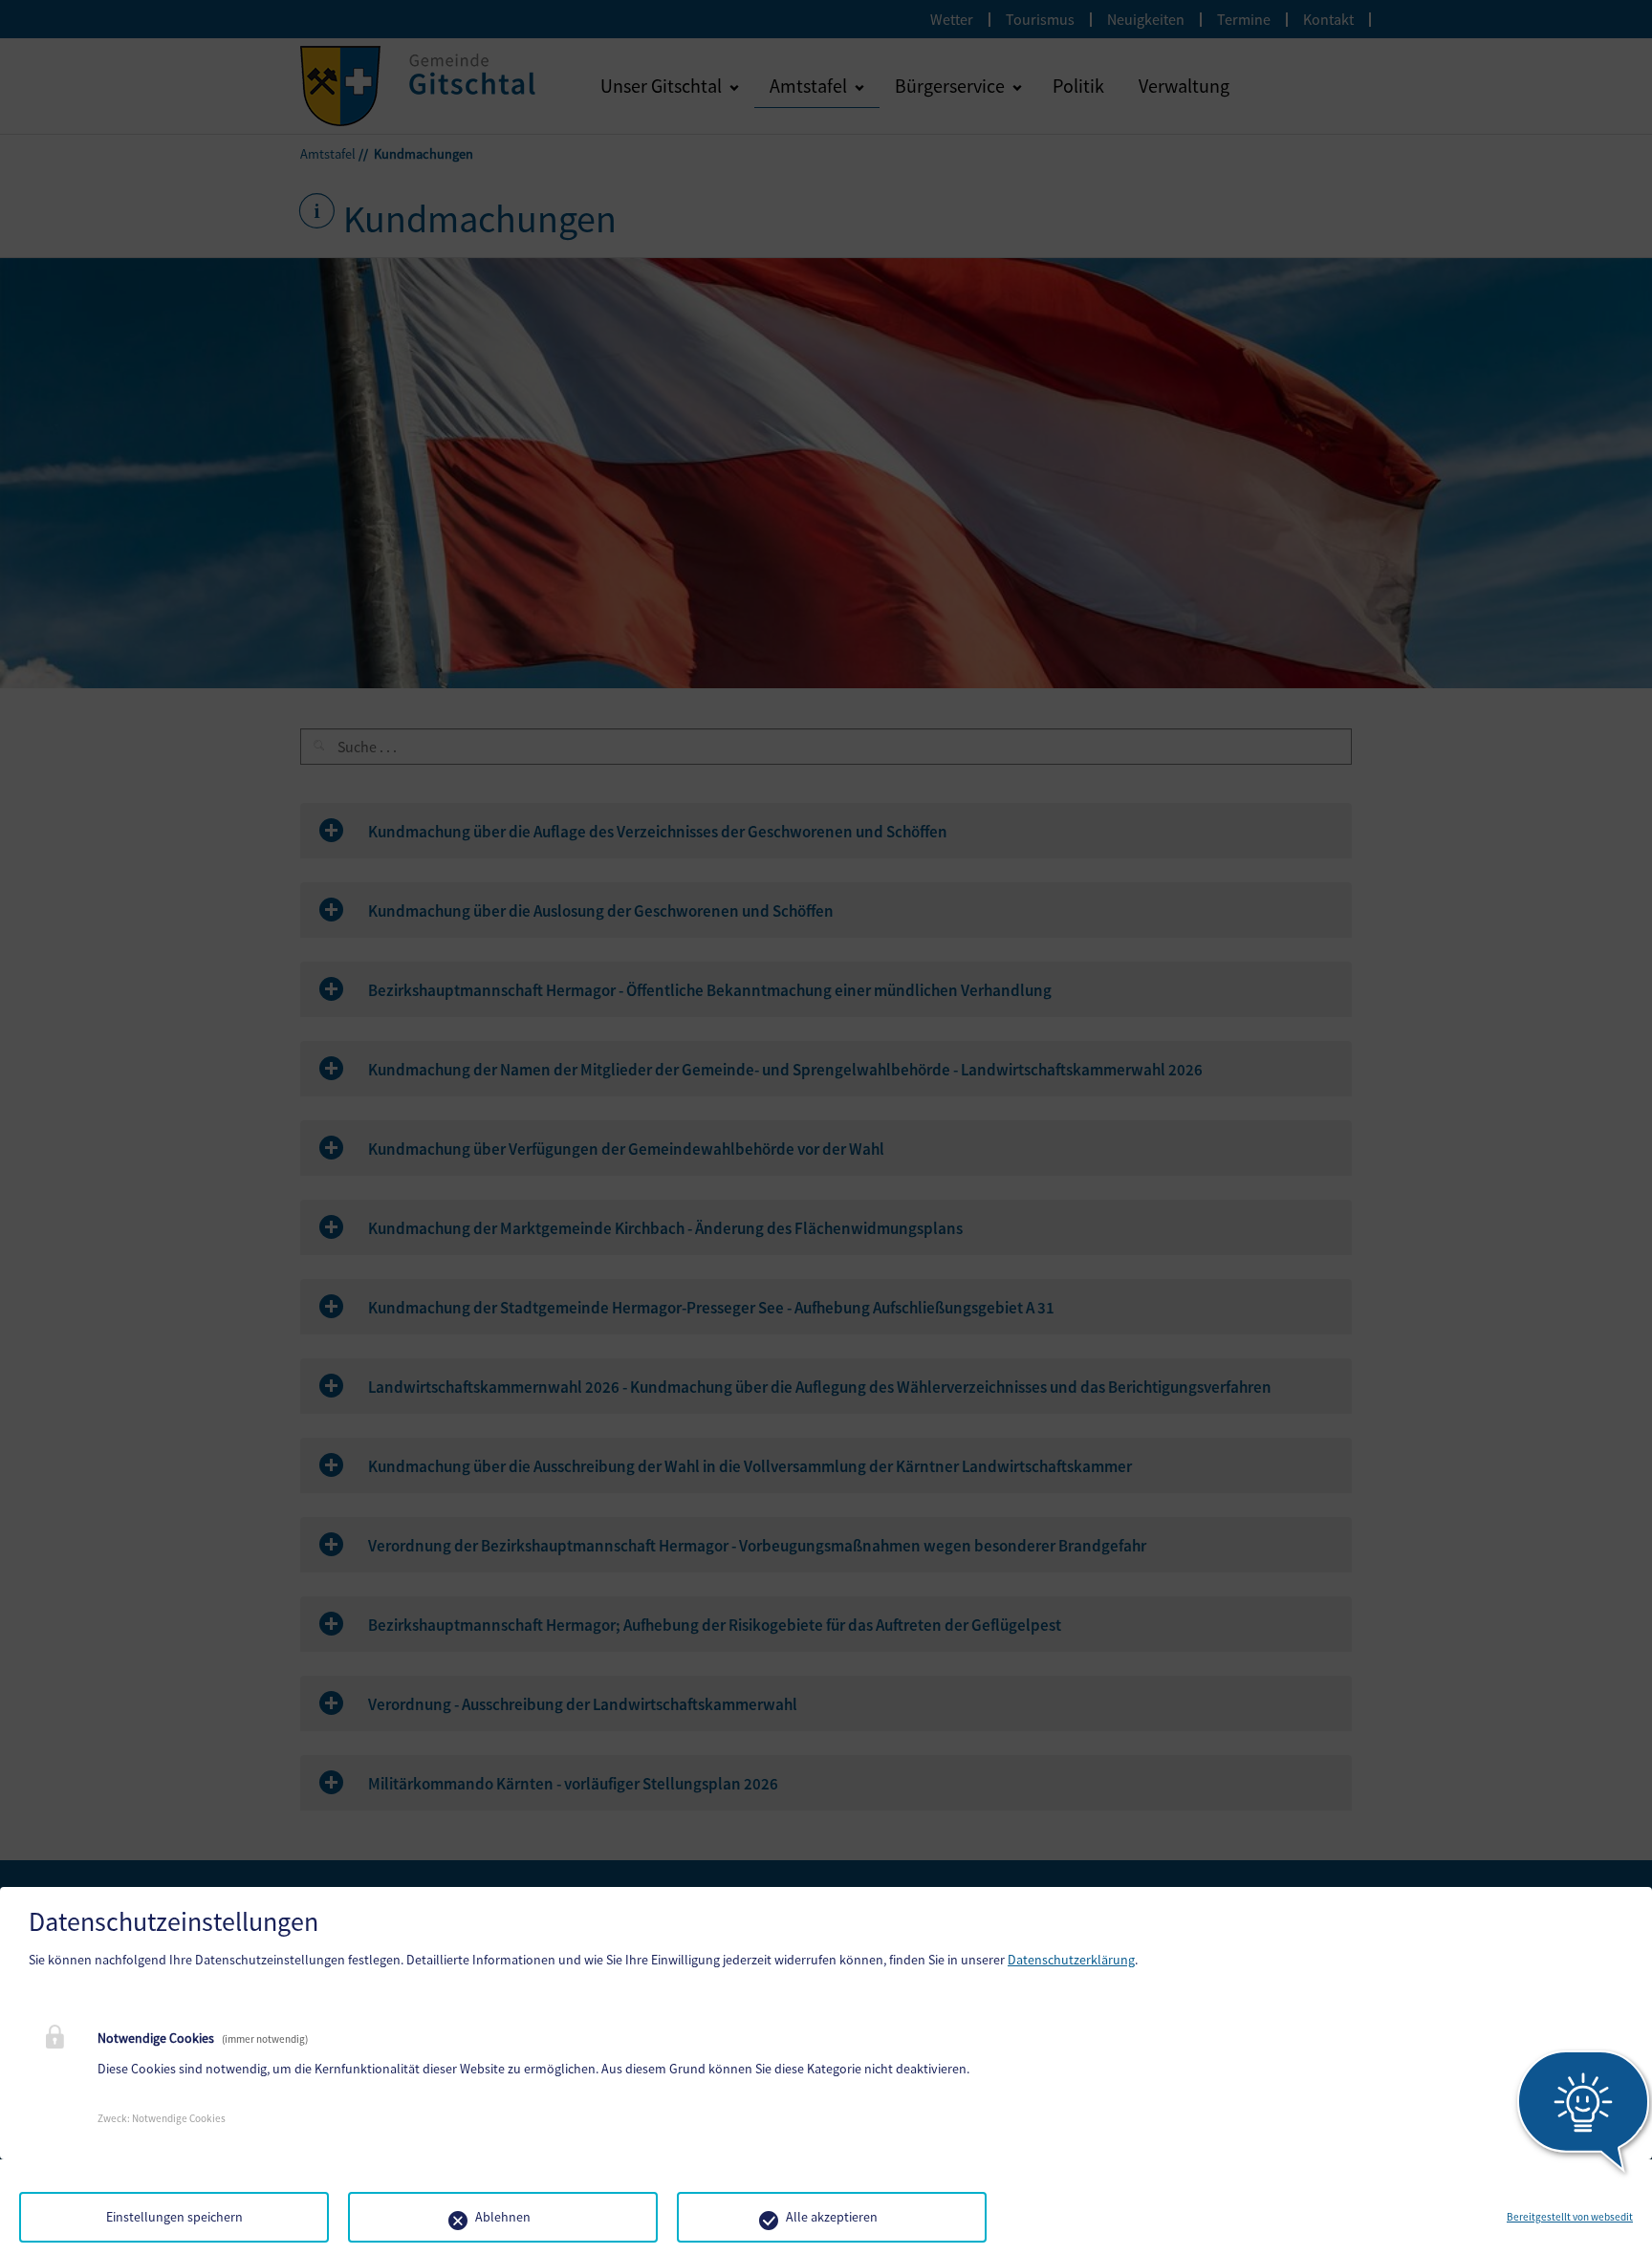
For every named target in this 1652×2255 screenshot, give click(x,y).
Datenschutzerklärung (1071, 1960)
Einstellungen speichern (174, 2217)
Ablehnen (503, 2217)
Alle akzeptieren (832, 2217)
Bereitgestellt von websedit (1570, 2217)
